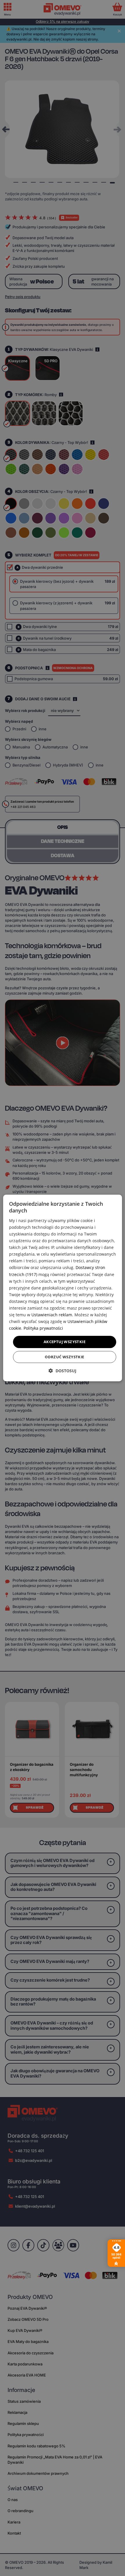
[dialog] (63, 1288)
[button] (63, 1371)
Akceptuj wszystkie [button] (65, 1342)
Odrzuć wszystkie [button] (64, 1357)
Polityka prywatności (43, 1328)
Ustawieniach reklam (52, 1315)
